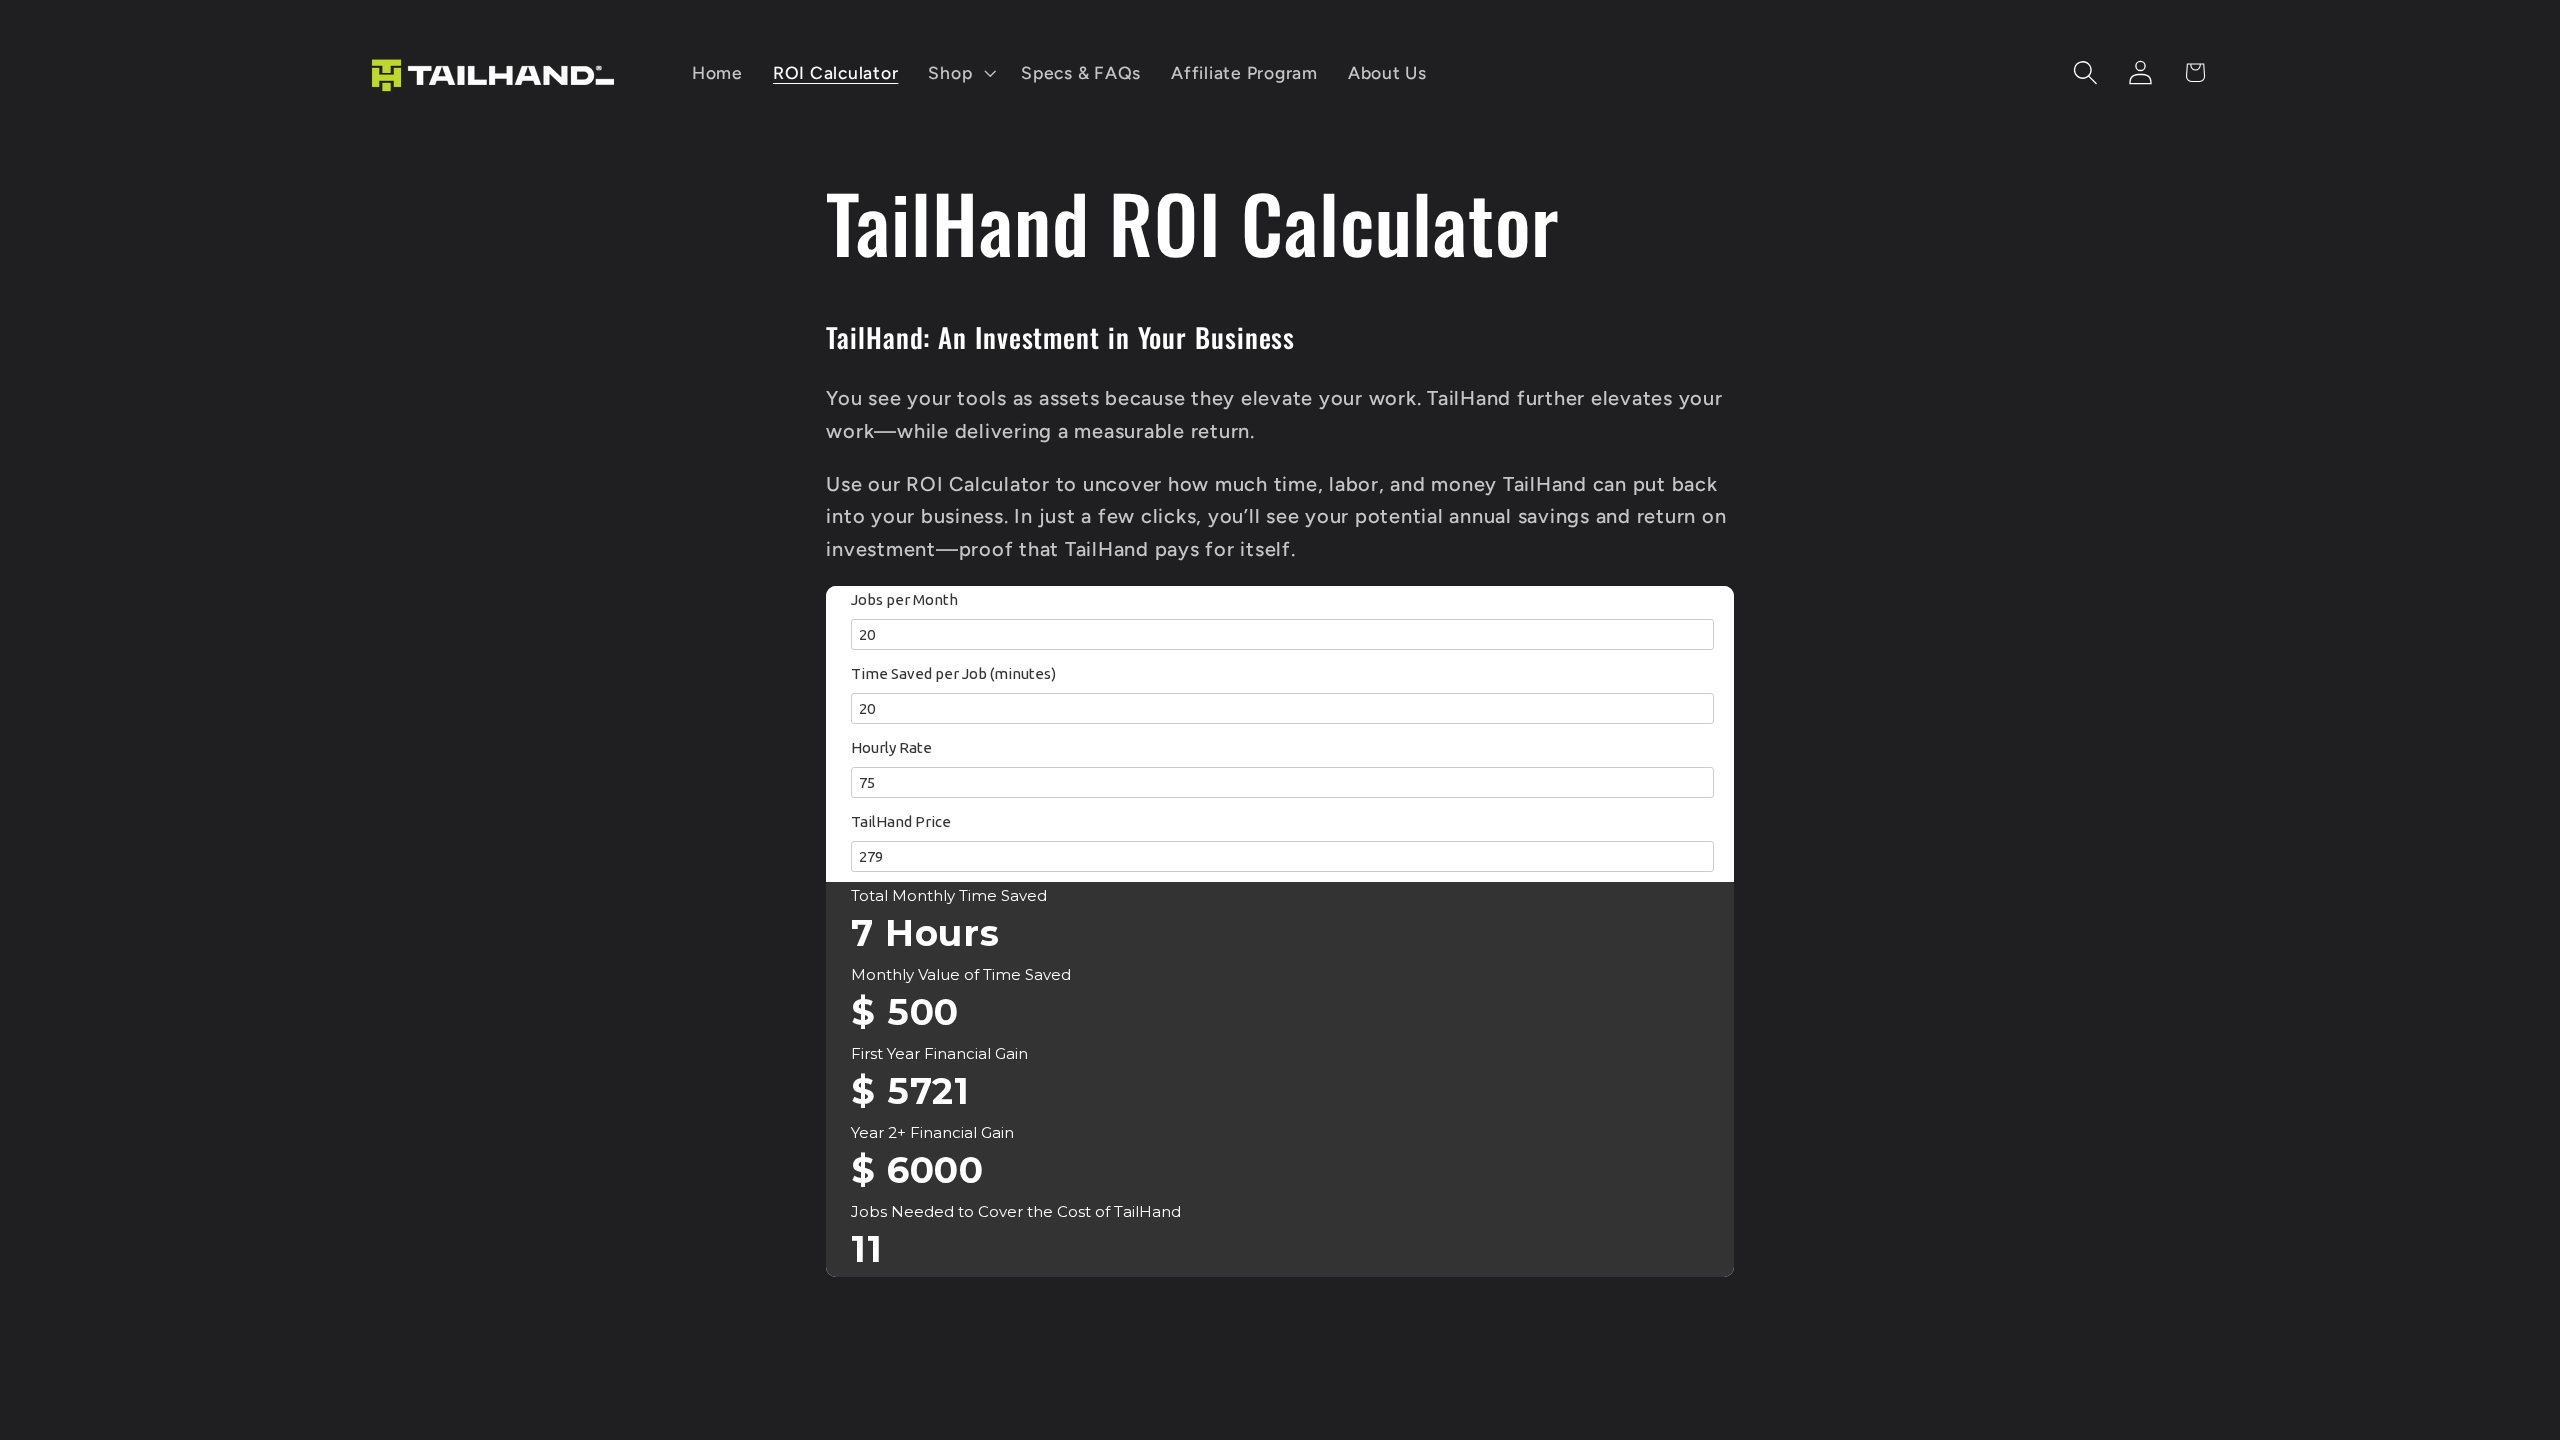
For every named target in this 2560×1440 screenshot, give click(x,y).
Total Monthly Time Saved (949, 895)
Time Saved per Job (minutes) (953, 673)
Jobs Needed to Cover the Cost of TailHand (1016, 1211)
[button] (959, 73)
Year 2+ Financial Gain (932, 1132)
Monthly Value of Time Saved (961, 974)
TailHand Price (901, 821)
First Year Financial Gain (939, 1053)
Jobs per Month (904, 599)
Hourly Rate (891, 747)
